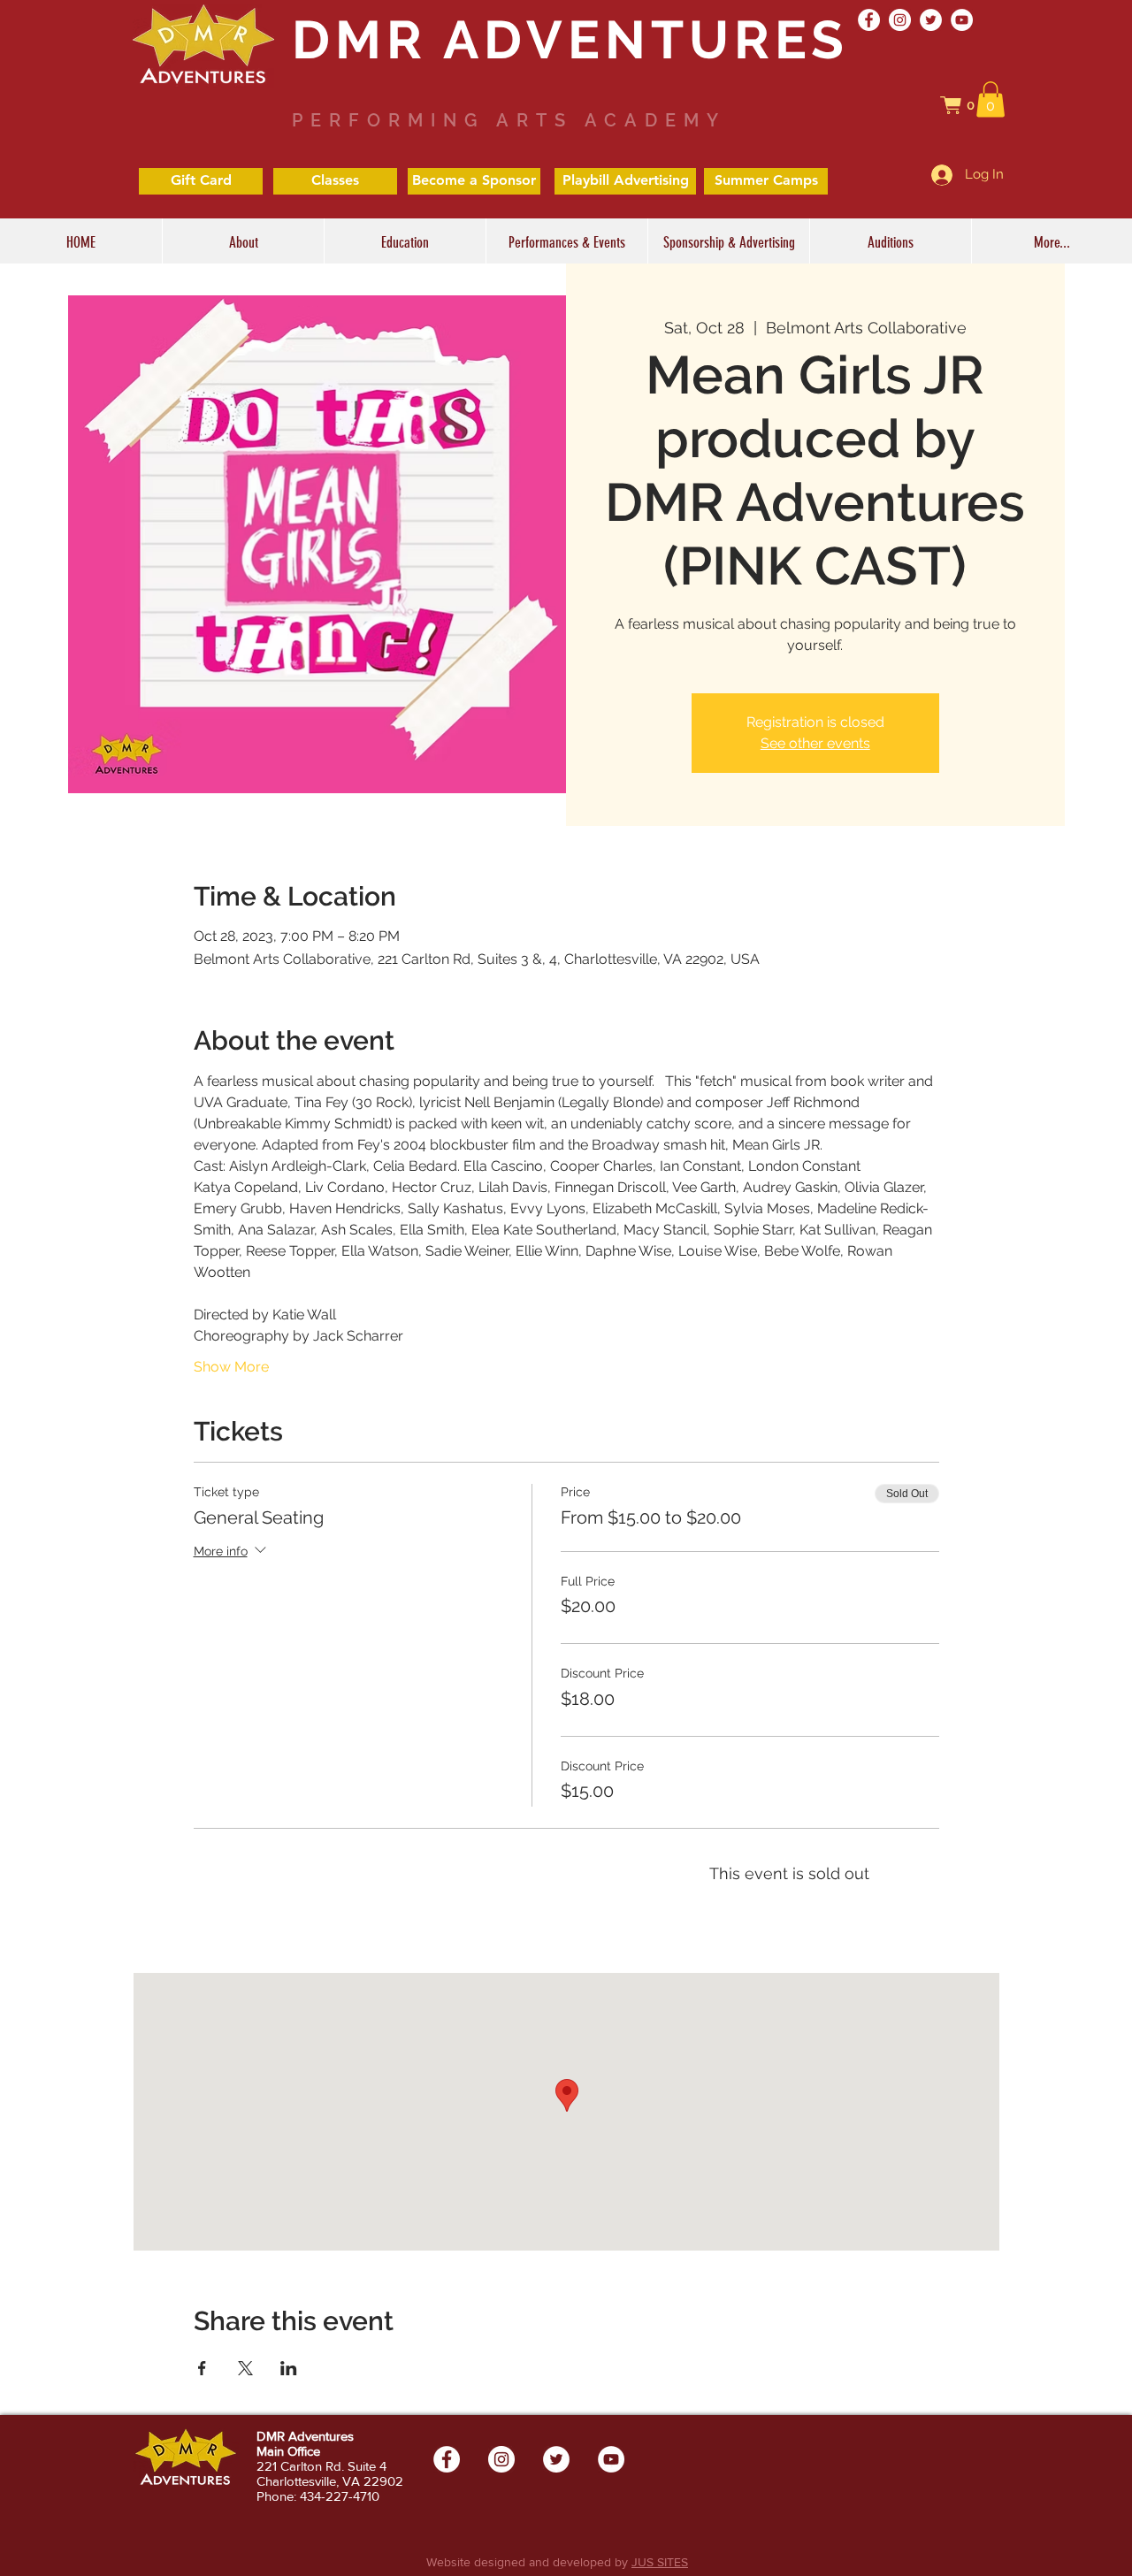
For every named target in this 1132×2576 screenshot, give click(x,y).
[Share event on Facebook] (202, 2368)
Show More (231, 1367)
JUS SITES (660, 2562)
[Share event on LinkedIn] (289, 2368)
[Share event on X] (245, 2368)
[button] (967, 105)
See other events (815, 743)
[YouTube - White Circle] (962, 20)
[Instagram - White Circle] (900, 20)
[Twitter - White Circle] (931, 20)
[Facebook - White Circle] (869, 20)
